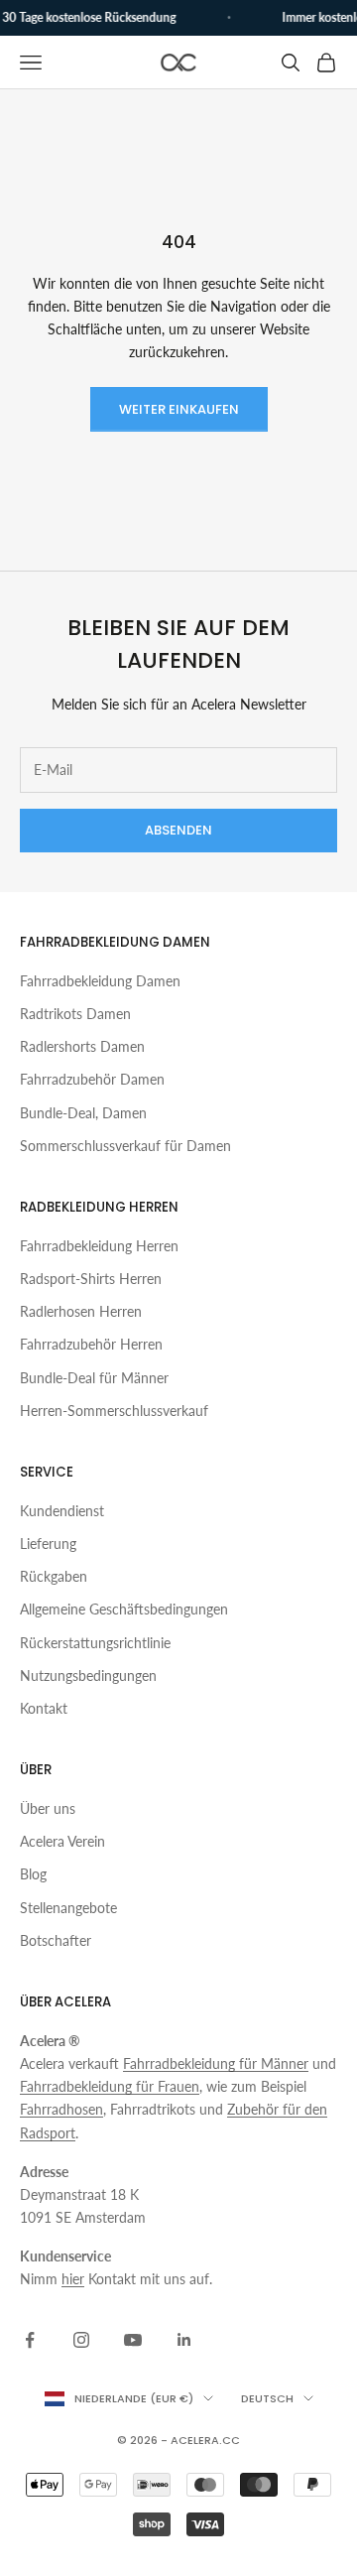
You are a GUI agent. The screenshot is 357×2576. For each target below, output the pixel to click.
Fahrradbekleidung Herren (99, 1246)
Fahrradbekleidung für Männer (216, 2063)
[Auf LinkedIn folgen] (184, 2340)
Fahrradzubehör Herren (91, 1344)
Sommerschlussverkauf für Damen (125, 1146)
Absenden (178, 830)
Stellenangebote (68, 1908)
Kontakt (44, 1708)
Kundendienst (62, 1511)
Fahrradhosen (61, 2109)
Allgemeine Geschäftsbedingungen (124, 1609)
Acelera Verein (62, 1841)
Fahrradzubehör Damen (92, 1079)
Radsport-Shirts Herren (91, 1279)
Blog (33, 1874)
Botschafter (56, 1940)
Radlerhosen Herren (81, 1311)
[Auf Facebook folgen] (30, 2340)
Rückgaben (54, 1576)
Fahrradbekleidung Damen (100, 981)
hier (73, 2279)
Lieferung (48, 1544)
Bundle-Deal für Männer (94, 1378)
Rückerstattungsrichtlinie (95, 1643)
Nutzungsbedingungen (88, 1675)
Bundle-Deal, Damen (83, 1113)
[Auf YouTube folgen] (133, 2340)
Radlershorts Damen (82, 1046)
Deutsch (267, 2398)
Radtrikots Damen (75, 1014)
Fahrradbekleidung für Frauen (110, 2086)
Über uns (48, 1808)
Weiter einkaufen (179, 409)
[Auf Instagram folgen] (81, 2340)
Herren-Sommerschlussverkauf (114, 1411)
